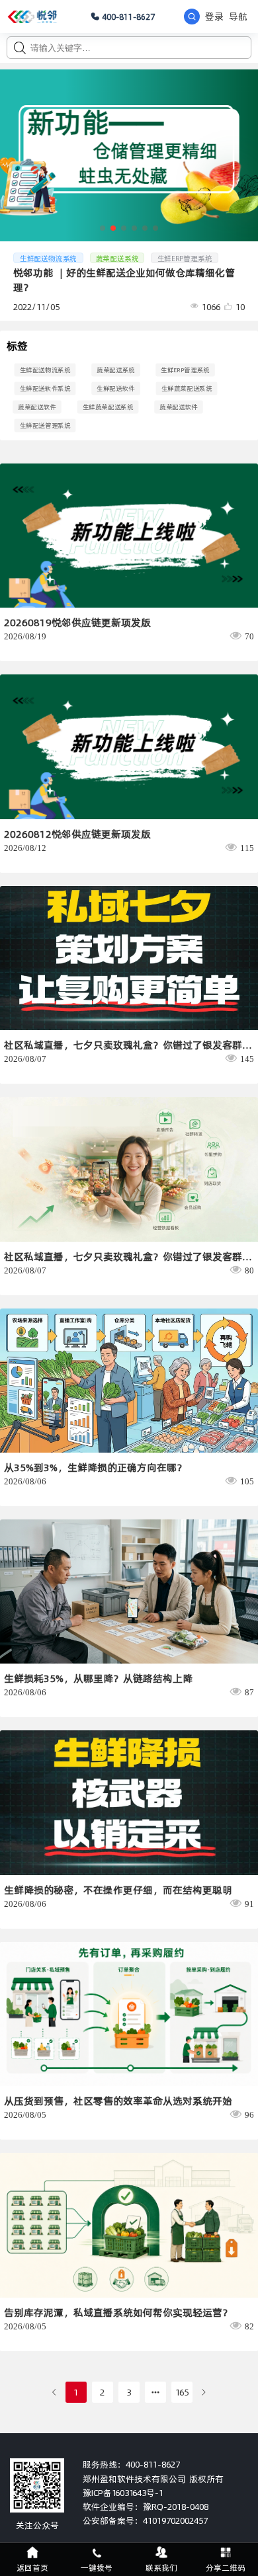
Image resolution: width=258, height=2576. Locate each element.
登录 (214, 17)
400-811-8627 (128, 17)
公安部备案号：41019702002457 (145, 2520)
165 (182, 2392)
